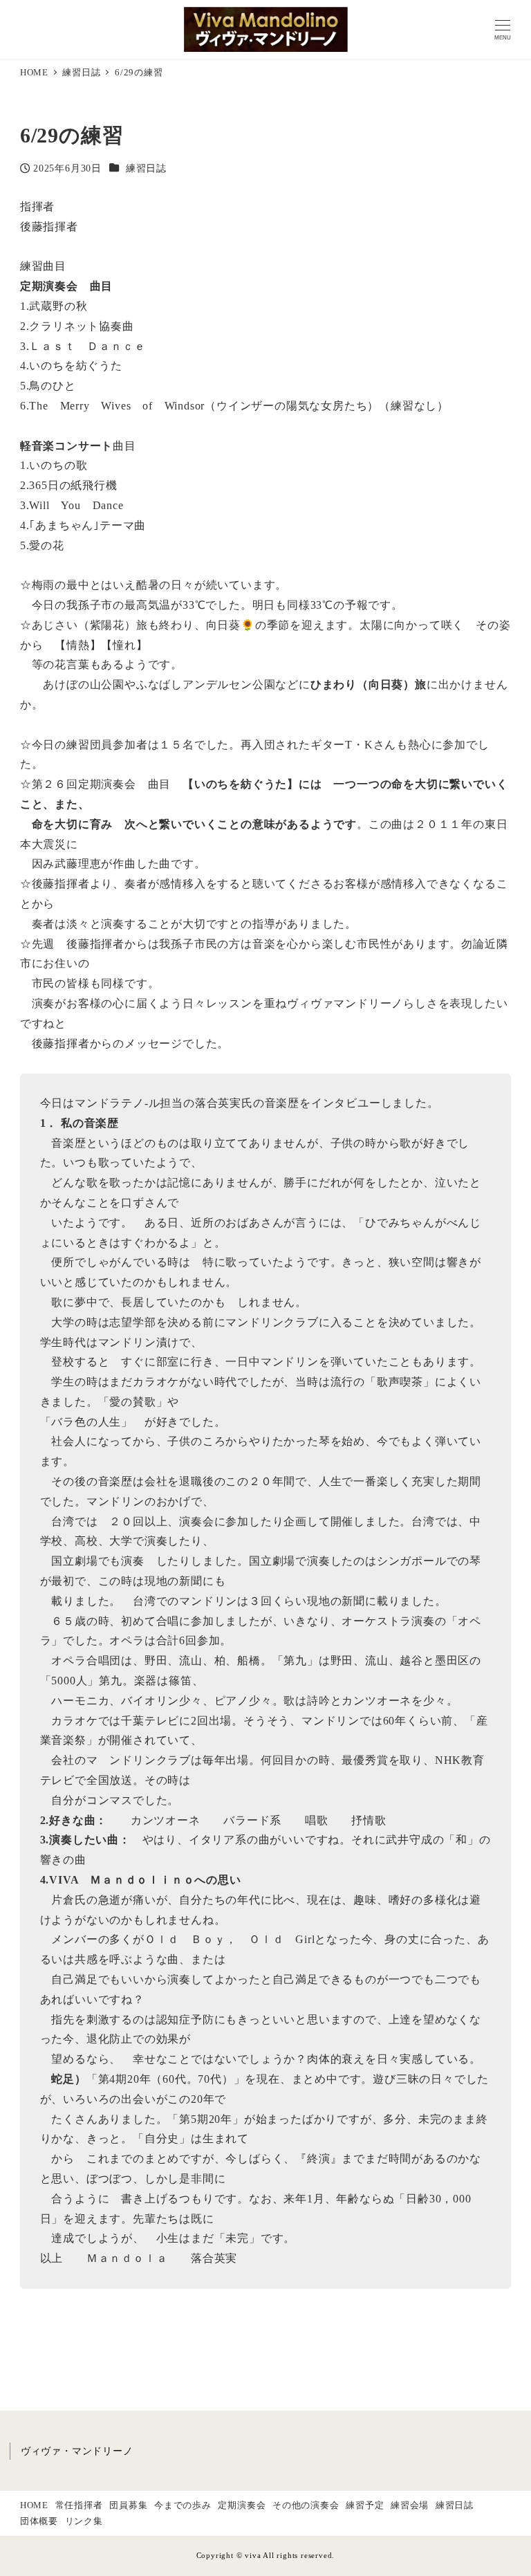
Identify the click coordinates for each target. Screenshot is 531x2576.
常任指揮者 (79, 2505)
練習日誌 (146, 168)
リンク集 (84, 2521)
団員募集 (128, 2505)
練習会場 (410, 2505)
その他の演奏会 (306, 2505)
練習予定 (365, 2505)
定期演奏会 (242, 2505)
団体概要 (39, 2521)
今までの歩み (183, 2505)
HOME (34, 2505)
